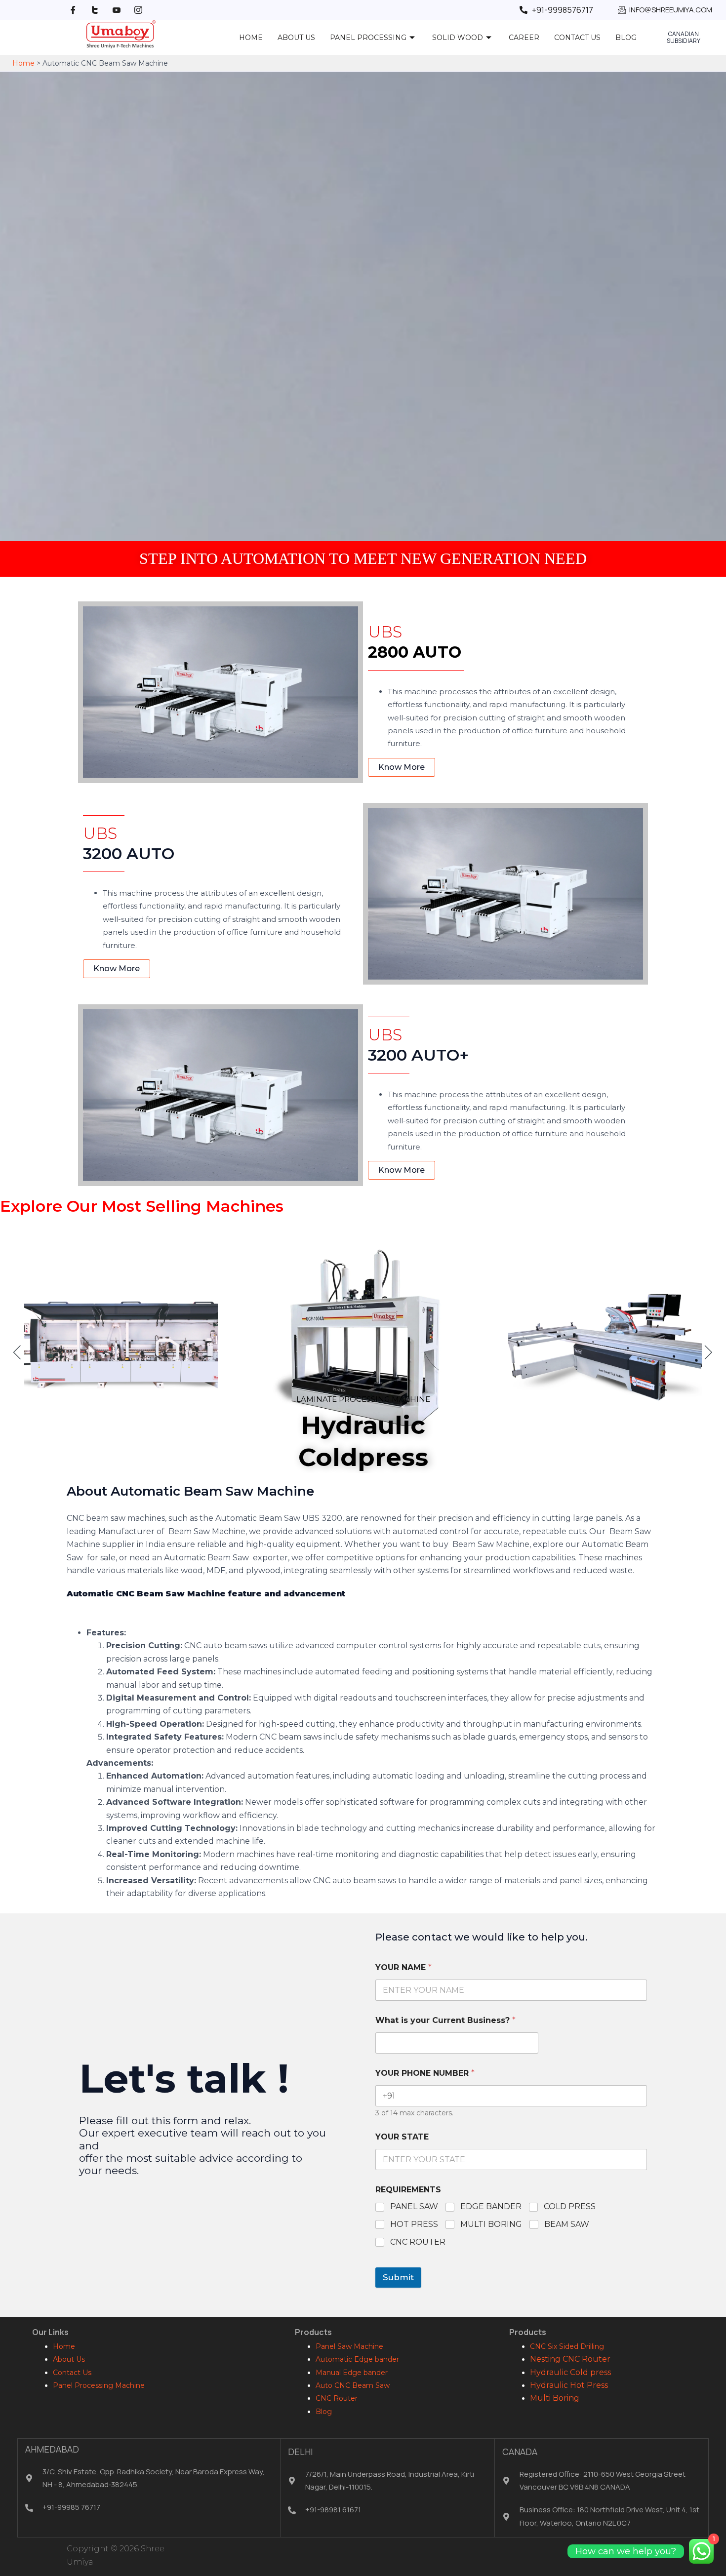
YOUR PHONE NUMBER (425, 2073)
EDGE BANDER (491, 2206)
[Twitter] (95, 10)
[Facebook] (73, 10)
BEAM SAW (567, 2224)
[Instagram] (138, 10)
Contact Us (577, 38)
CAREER (524, 38)
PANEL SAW (414, 2206)
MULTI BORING (491, 2224)
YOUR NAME (403, 1967)
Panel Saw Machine (349, 2346)
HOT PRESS (414, 2224)
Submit (398, 2277)
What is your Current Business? (445, 2020)
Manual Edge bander (352, 2373)
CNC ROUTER (418, 2242)
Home (251, 38)
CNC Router (337, 2398)
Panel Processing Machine (99, 2385)
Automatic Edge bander (357, 2359)
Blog (626, 38)
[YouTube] (117, 10)
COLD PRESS (570, 2206)
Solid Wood (458, 38)
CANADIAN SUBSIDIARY (684, 37)
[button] (17, 1352)
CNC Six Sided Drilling (567, 2346)
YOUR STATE (402, 2137)
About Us (296, 38)
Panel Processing (368, 38)
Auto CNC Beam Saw (353, 2385)
